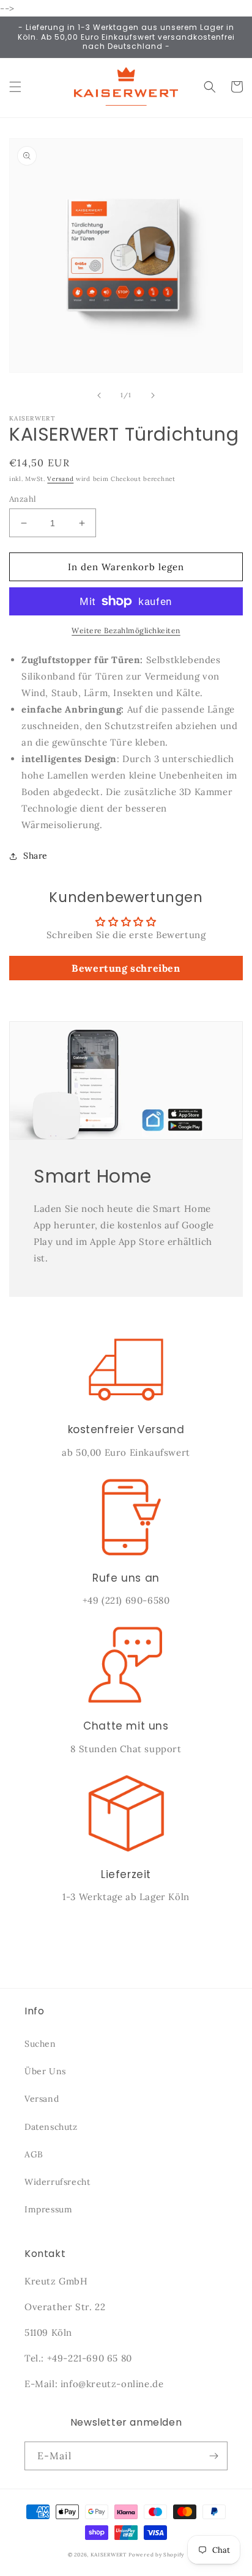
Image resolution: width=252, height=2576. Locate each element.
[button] (15, 87)
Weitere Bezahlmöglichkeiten (126, 630)
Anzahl (23, 499)
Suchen (40, 2044)
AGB (34, 2154)
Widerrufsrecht (57, 2182)
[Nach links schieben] (99, 395)
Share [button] (35, 856)
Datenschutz (51, 2127)
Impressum (48, 2209)
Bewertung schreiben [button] (126, 968)
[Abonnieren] (213, 2456)
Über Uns (45, 2071)
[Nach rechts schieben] (153, 395)
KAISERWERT (109, 2555)
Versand (60, 479)
